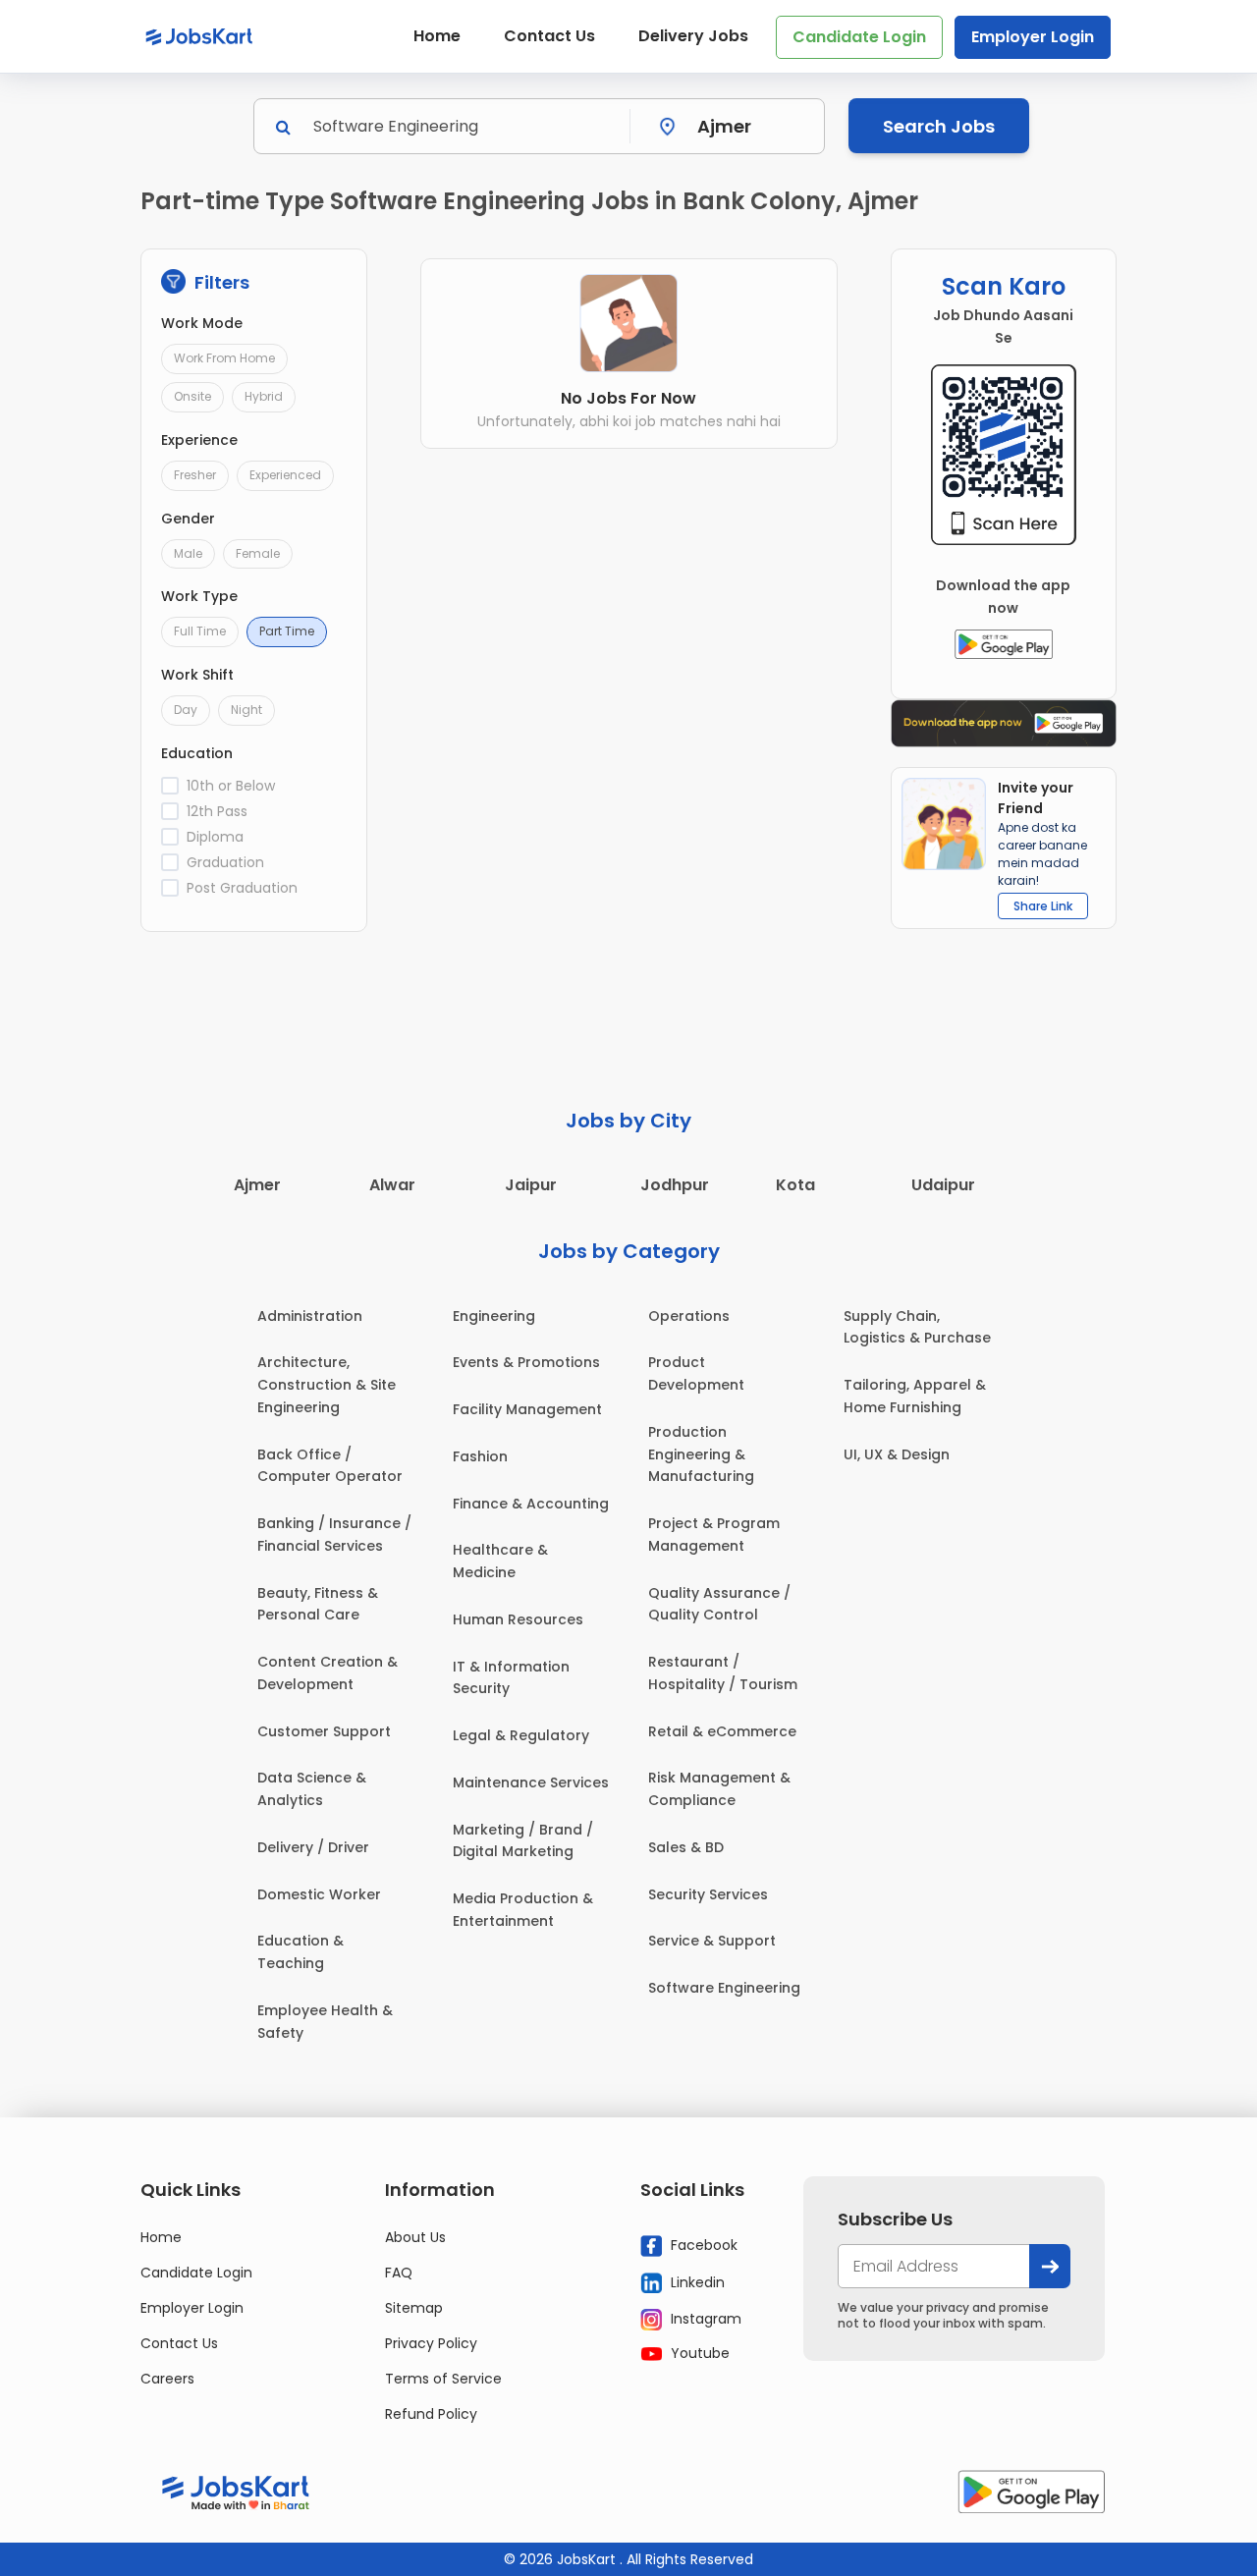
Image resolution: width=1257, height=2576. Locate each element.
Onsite (192, 396)
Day (186, 710)
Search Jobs (939, 126)
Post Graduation (242, 888)
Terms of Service (443, 2379)
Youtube (698, 2353)
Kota (795, 1185)
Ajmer (257, 1185)
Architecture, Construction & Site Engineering (327, 1385)
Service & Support (712, 1941)
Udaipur (943, 1185)
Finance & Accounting (531, 1504)
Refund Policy (431, 2414)
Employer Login (1033, 37)
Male (188, 553)
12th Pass (217, 811)
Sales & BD (686, 1847)
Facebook (702, 2245)
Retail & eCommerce (722, 1731)
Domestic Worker (319, 1894)
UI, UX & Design (897, 1454)
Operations (689, 1316)
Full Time (200, 631)
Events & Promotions (526, 1362)
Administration (310, 1316)
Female (258, 553)
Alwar (392, 1185)
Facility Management (527, 1409)
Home (437, 36)
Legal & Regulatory (521, 1735)
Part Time (287, 631)
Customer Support (324, 1731)
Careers (167, 2379)
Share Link (1043, 906)
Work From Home (224, 358)
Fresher (195, 475)
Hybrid (264, 396)
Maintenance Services (531, 1782)
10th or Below (231, 786)
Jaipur (531, 1185)
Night (246, 710)
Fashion (480, 1456)
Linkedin (696, 2282)
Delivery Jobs (693, 36)
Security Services (708, 1894)
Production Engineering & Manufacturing (701, 1454)
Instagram (704, 2319)
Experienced (285, 475)
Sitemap (414, 2308)
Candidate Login (859, 37)
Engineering (494, 1316)
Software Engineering (724, 1988)
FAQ (399, 2273)
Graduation (225, 862)
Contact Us (549, 36)
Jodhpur (675, 1185)
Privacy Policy (431, 2343)
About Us (415, 2237)
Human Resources (518, 1619)
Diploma (215, 837)
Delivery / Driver (313, 1847)
